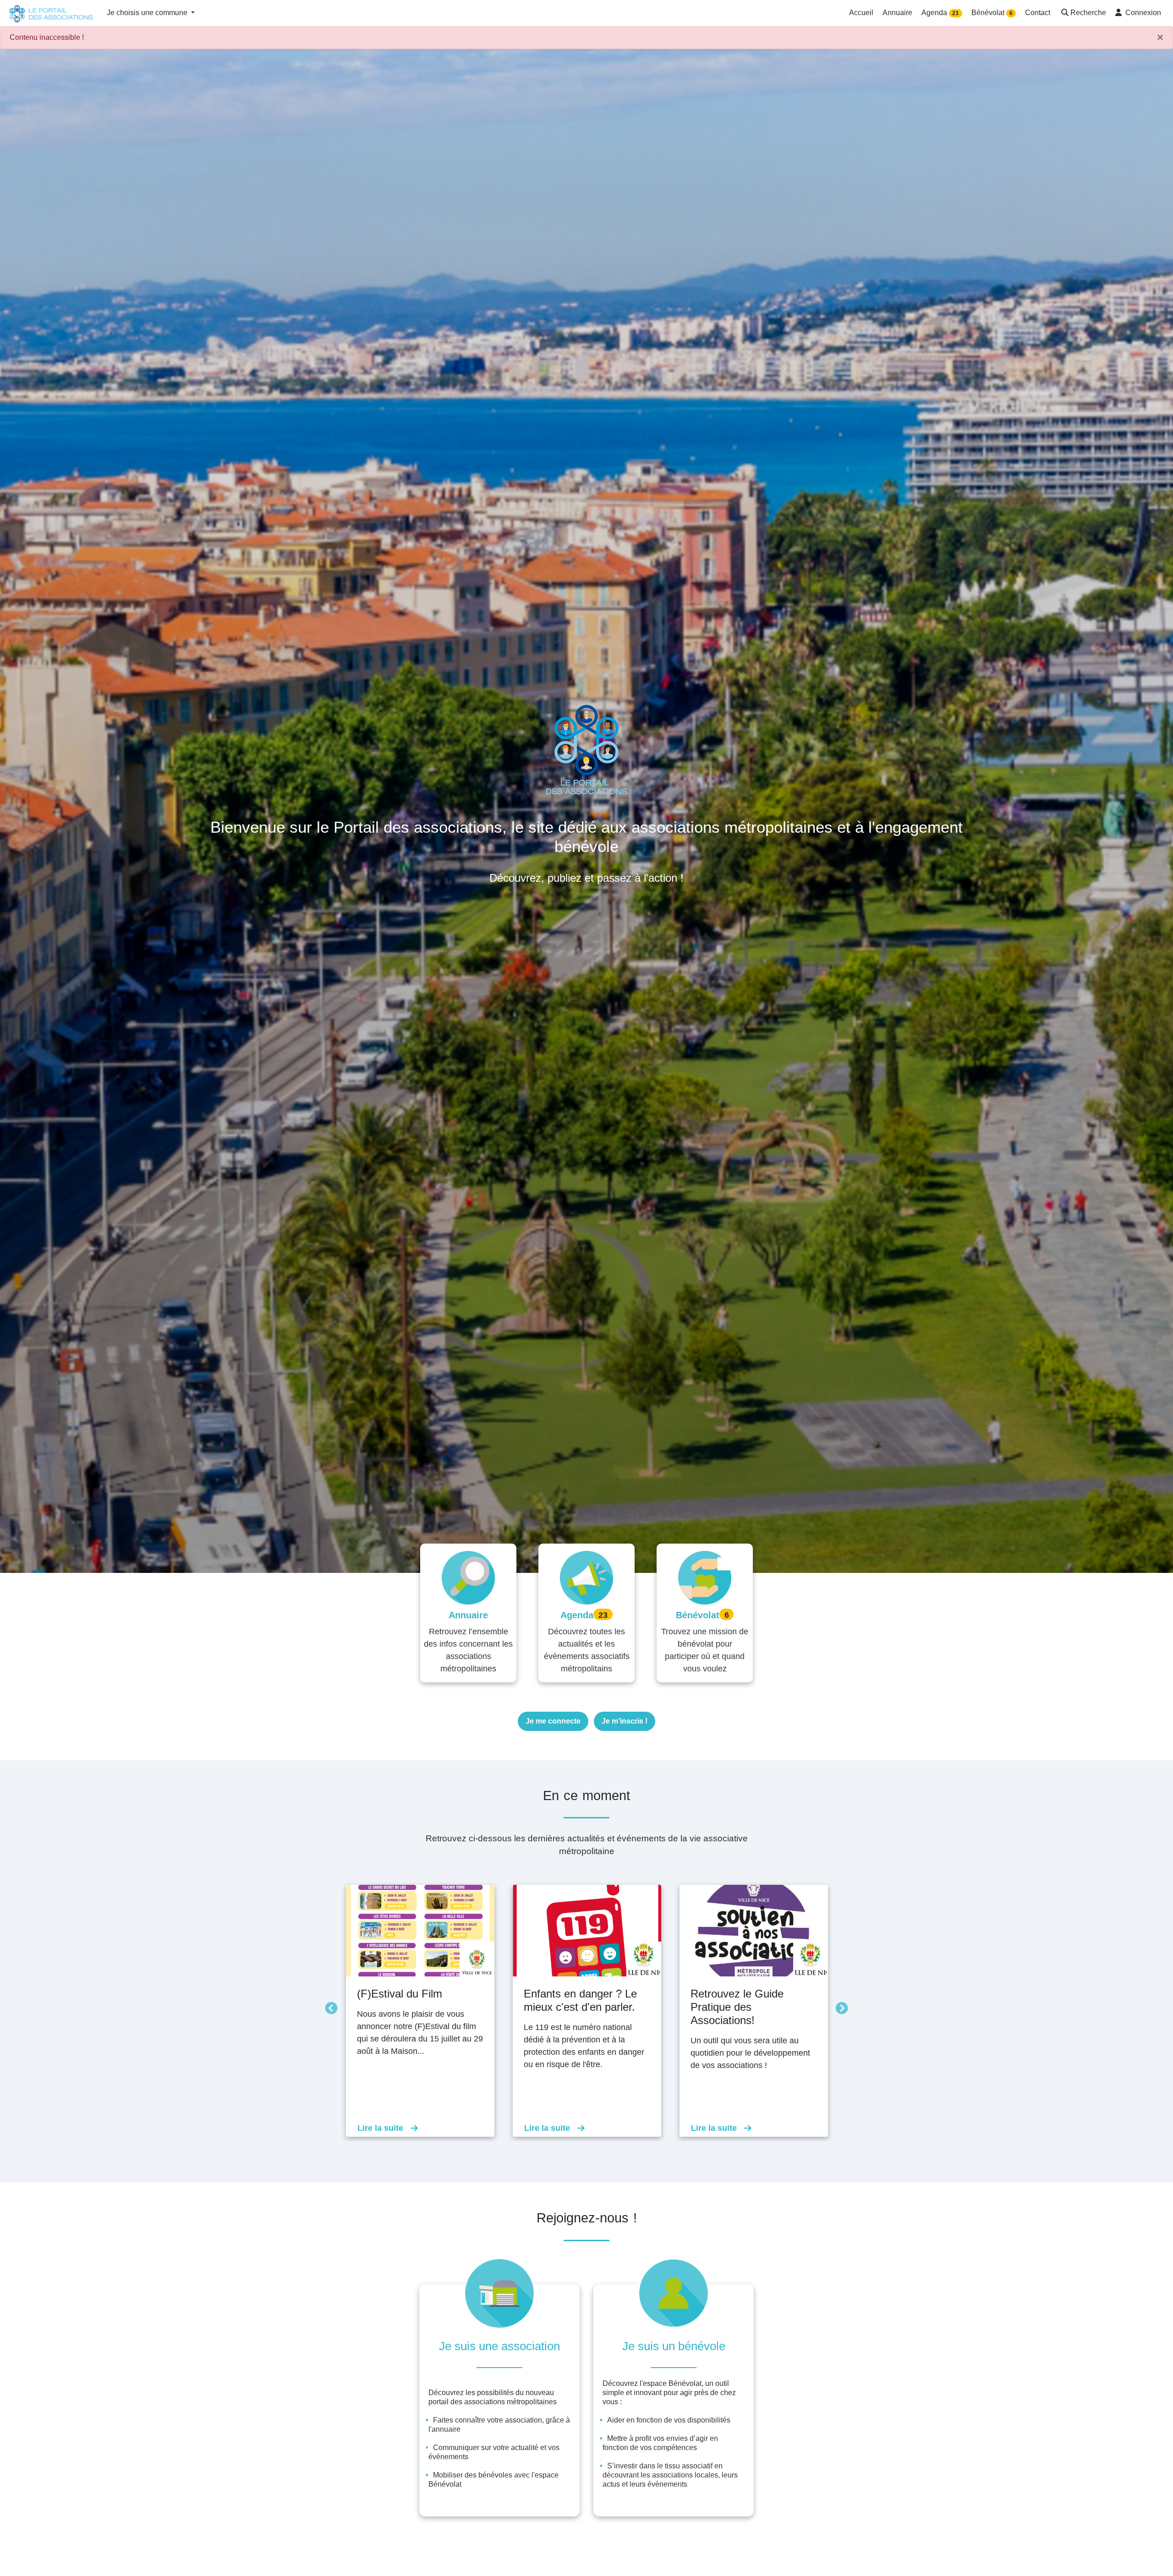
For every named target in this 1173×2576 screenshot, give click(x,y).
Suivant (839, 2006)
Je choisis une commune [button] (148, 13)
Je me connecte (553, 1721)
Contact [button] (1038, 13)
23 (955, 13)
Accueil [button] (861, 13)
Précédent (329, 2006)
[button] (1083, 14)
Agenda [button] (940, 13)
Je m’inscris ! (625, 1721)
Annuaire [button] (897, 13)
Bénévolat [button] (992, 13)
